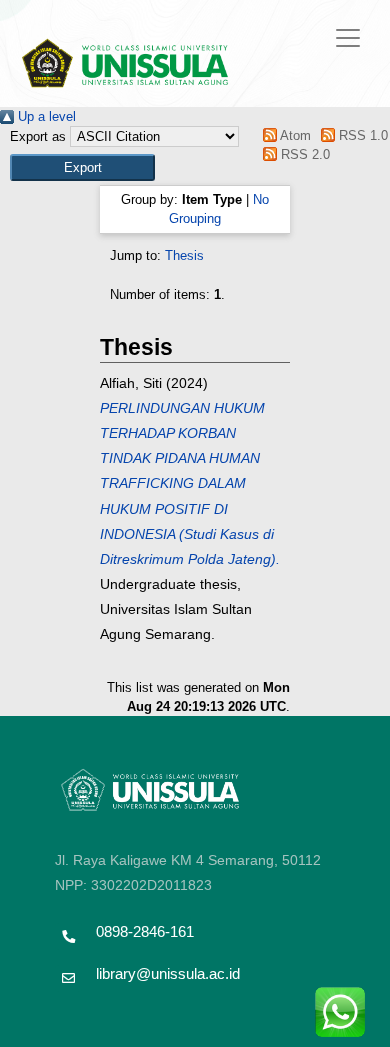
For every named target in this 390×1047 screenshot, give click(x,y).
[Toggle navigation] (348, 38)
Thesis (184, 255)
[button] (82, 167)
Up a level (45, 116)
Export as (38, 136)
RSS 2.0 (303, 154)
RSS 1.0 (361, 135)
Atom (293, 135)
